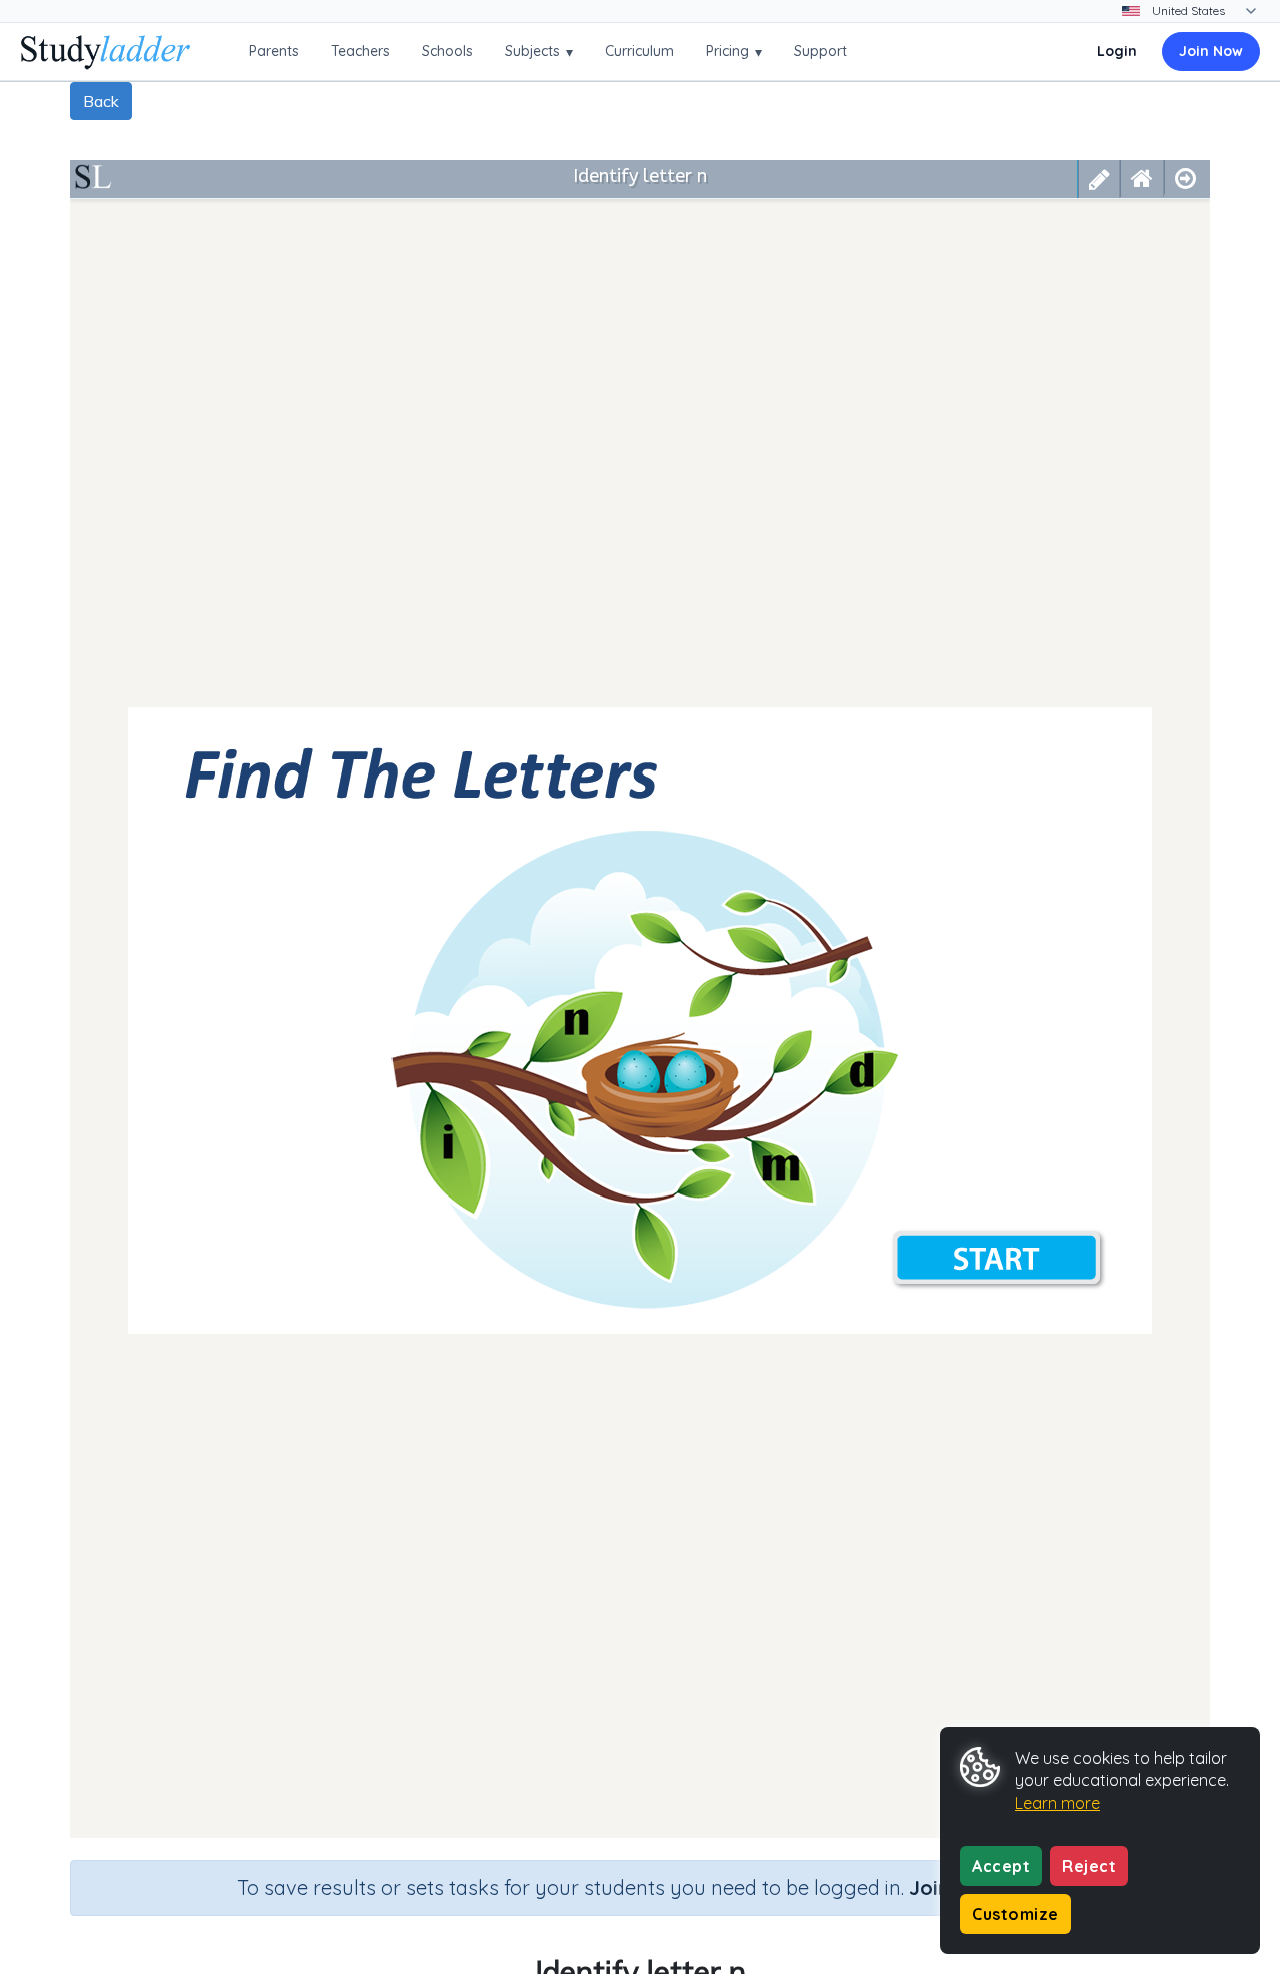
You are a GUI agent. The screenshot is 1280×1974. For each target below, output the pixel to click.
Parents (274, 51)
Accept (1001, 1866)
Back (101, 101)
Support (820, 51)
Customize (1015, 1914)
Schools (447, 51)
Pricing (734, 51)
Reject (1089, 1866)
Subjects (539, 51)
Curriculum (639, 51)
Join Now (1211, 51)
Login (1117, 51)
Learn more (1057, 1803)
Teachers (360, 51)
